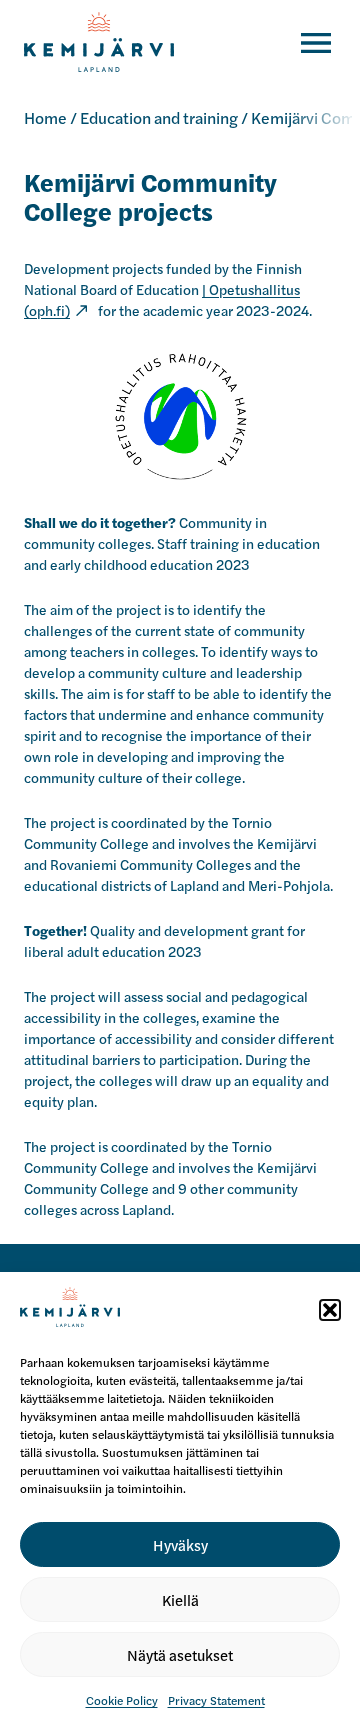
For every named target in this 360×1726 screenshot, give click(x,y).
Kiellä (180, 1599)
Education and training (159, 117)
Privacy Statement (216, 1700)
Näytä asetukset (180, 1654)
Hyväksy (180, 1544)
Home (45, 117)
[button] (330, 1310)
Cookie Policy (122, 1700)
